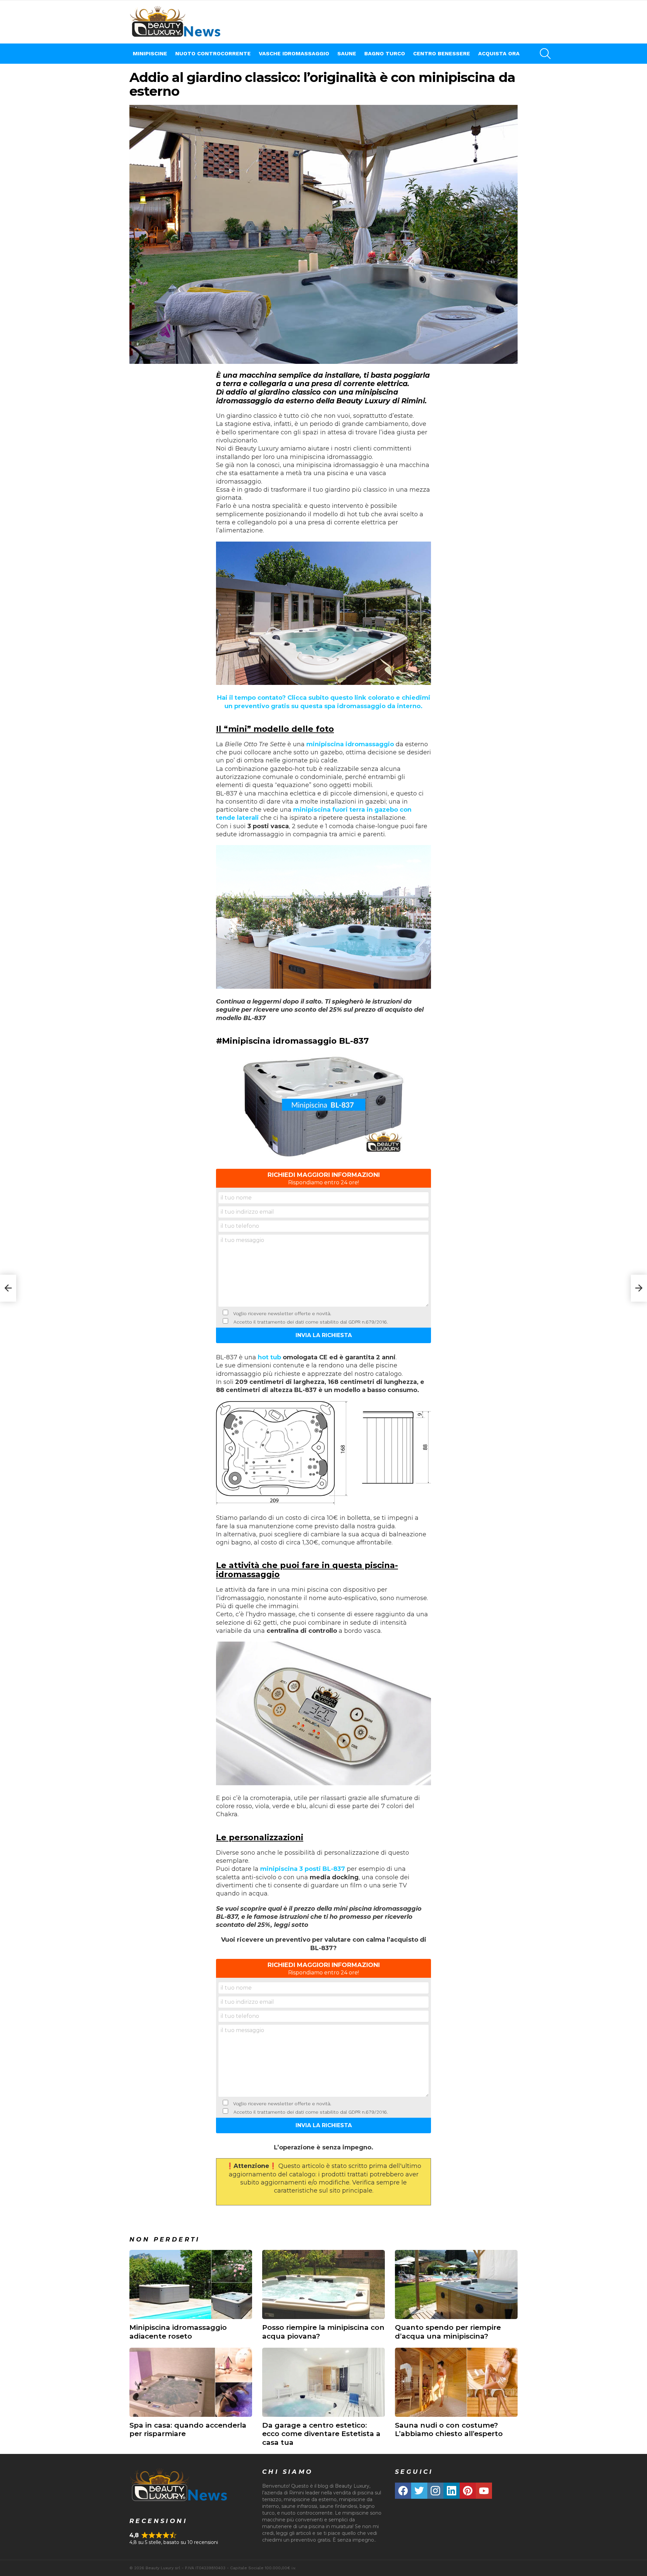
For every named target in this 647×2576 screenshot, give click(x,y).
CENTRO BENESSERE (442, 53)
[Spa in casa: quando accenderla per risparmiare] (191, 2382)
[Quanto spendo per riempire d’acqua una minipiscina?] (456, 2284)
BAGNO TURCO (385, 53)
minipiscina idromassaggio (350, 744)
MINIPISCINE (150, 53)
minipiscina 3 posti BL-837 (303, 1869)
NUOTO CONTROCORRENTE (213, 53)
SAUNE (347, 53)
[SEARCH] (545, 54)
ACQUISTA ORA (499, 53)
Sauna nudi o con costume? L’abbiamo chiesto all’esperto (449, 2429)
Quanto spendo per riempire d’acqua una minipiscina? (448, 2332)
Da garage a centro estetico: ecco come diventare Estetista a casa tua (321, 2434)
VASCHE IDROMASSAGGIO (294, 53)
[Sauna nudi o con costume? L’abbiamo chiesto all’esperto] (456, 2382)
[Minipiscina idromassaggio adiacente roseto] (191, 2284)
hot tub (269, 1357)
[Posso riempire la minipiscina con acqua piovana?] (323, 2284)
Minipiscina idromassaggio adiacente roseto (178, 2332)
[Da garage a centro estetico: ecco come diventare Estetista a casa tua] (323, 2382)
